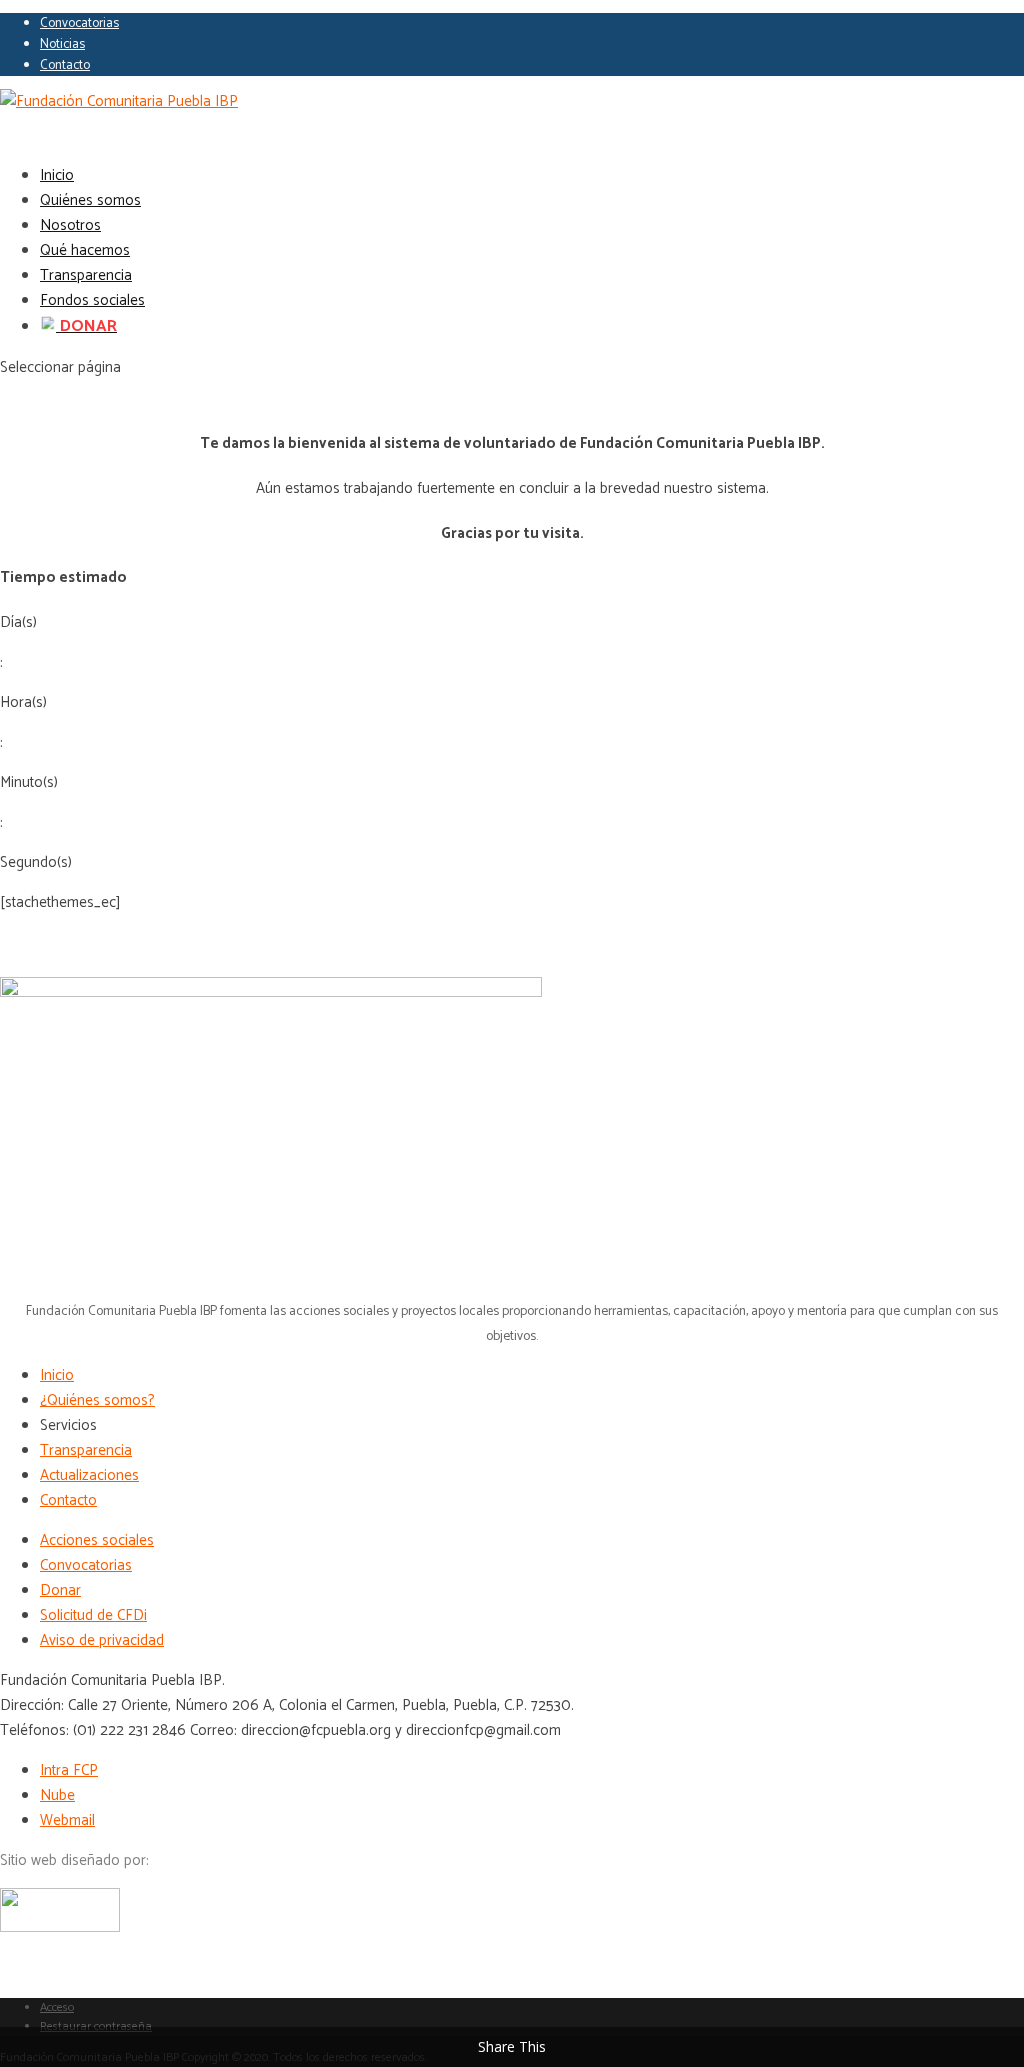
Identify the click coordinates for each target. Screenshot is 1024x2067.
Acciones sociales (97, 1540)
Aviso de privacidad (102, 1640)
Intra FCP (69, 1770)
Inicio (57, 1375)
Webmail (67, 1820)
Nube (57, 1795)
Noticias (62, 44)
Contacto (65, 65)
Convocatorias (79, 23)
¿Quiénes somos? (97, 1400)
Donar (60, 1590)
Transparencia (86, 1450)
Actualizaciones (89, 1475)
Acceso (57, 2007)
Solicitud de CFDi (93, 1615)
